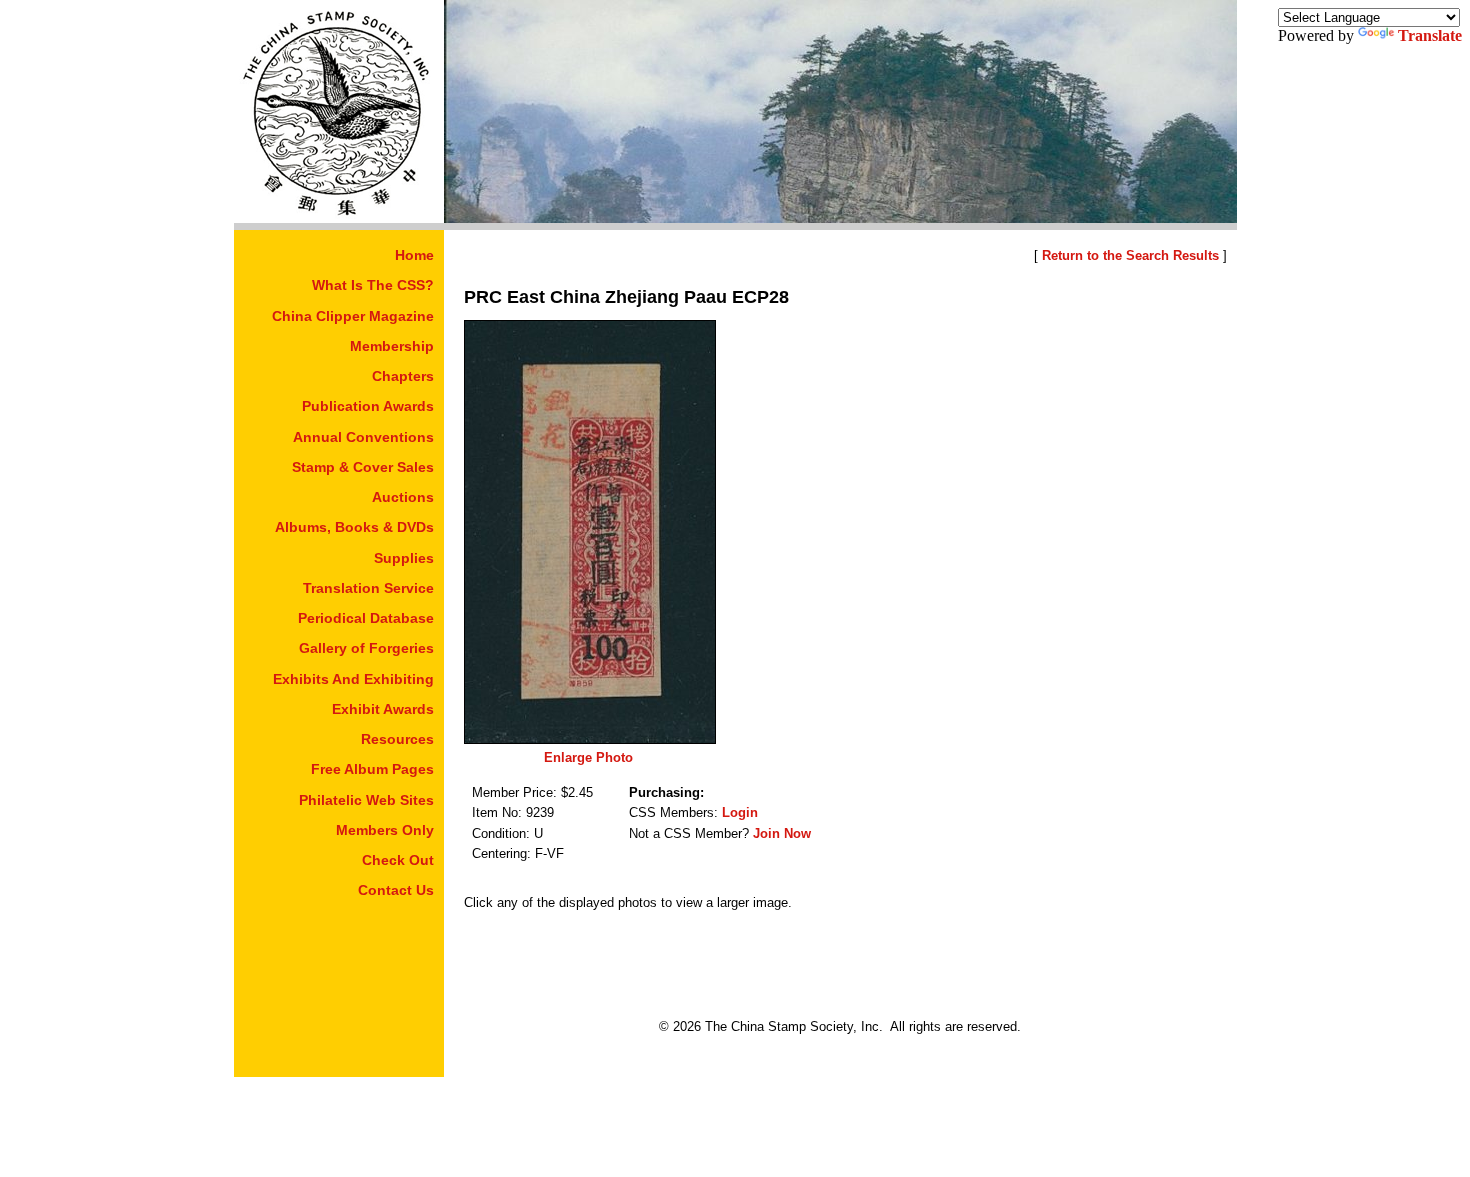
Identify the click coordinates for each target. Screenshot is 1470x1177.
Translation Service (368, 588)
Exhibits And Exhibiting (353, 679)
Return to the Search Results (1130, 255)
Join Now (782, 833)
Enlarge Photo (588, 757)
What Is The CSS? (373, 285)
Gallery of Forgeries (366, 648)
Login (740, 812)
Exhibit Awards (383, 709)
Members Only (385, 830)
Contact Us (396, 890)
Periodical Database (366, 618)
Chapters (403, 376)
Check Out (398, 860)
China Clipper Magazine (353, 316)
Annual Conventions (363, 437)
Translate (1430, 35)
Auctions (403, 497)
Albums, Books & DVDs (354, 527)
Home (414, 255)
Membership (392, 346)
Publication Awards (368, 406)
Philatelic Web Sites (366, 800)
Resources (397, 739)
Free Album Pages (372, 769)
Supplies (404, 558)
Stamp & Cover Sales (363, 467)
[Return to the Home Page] (339, 217)
